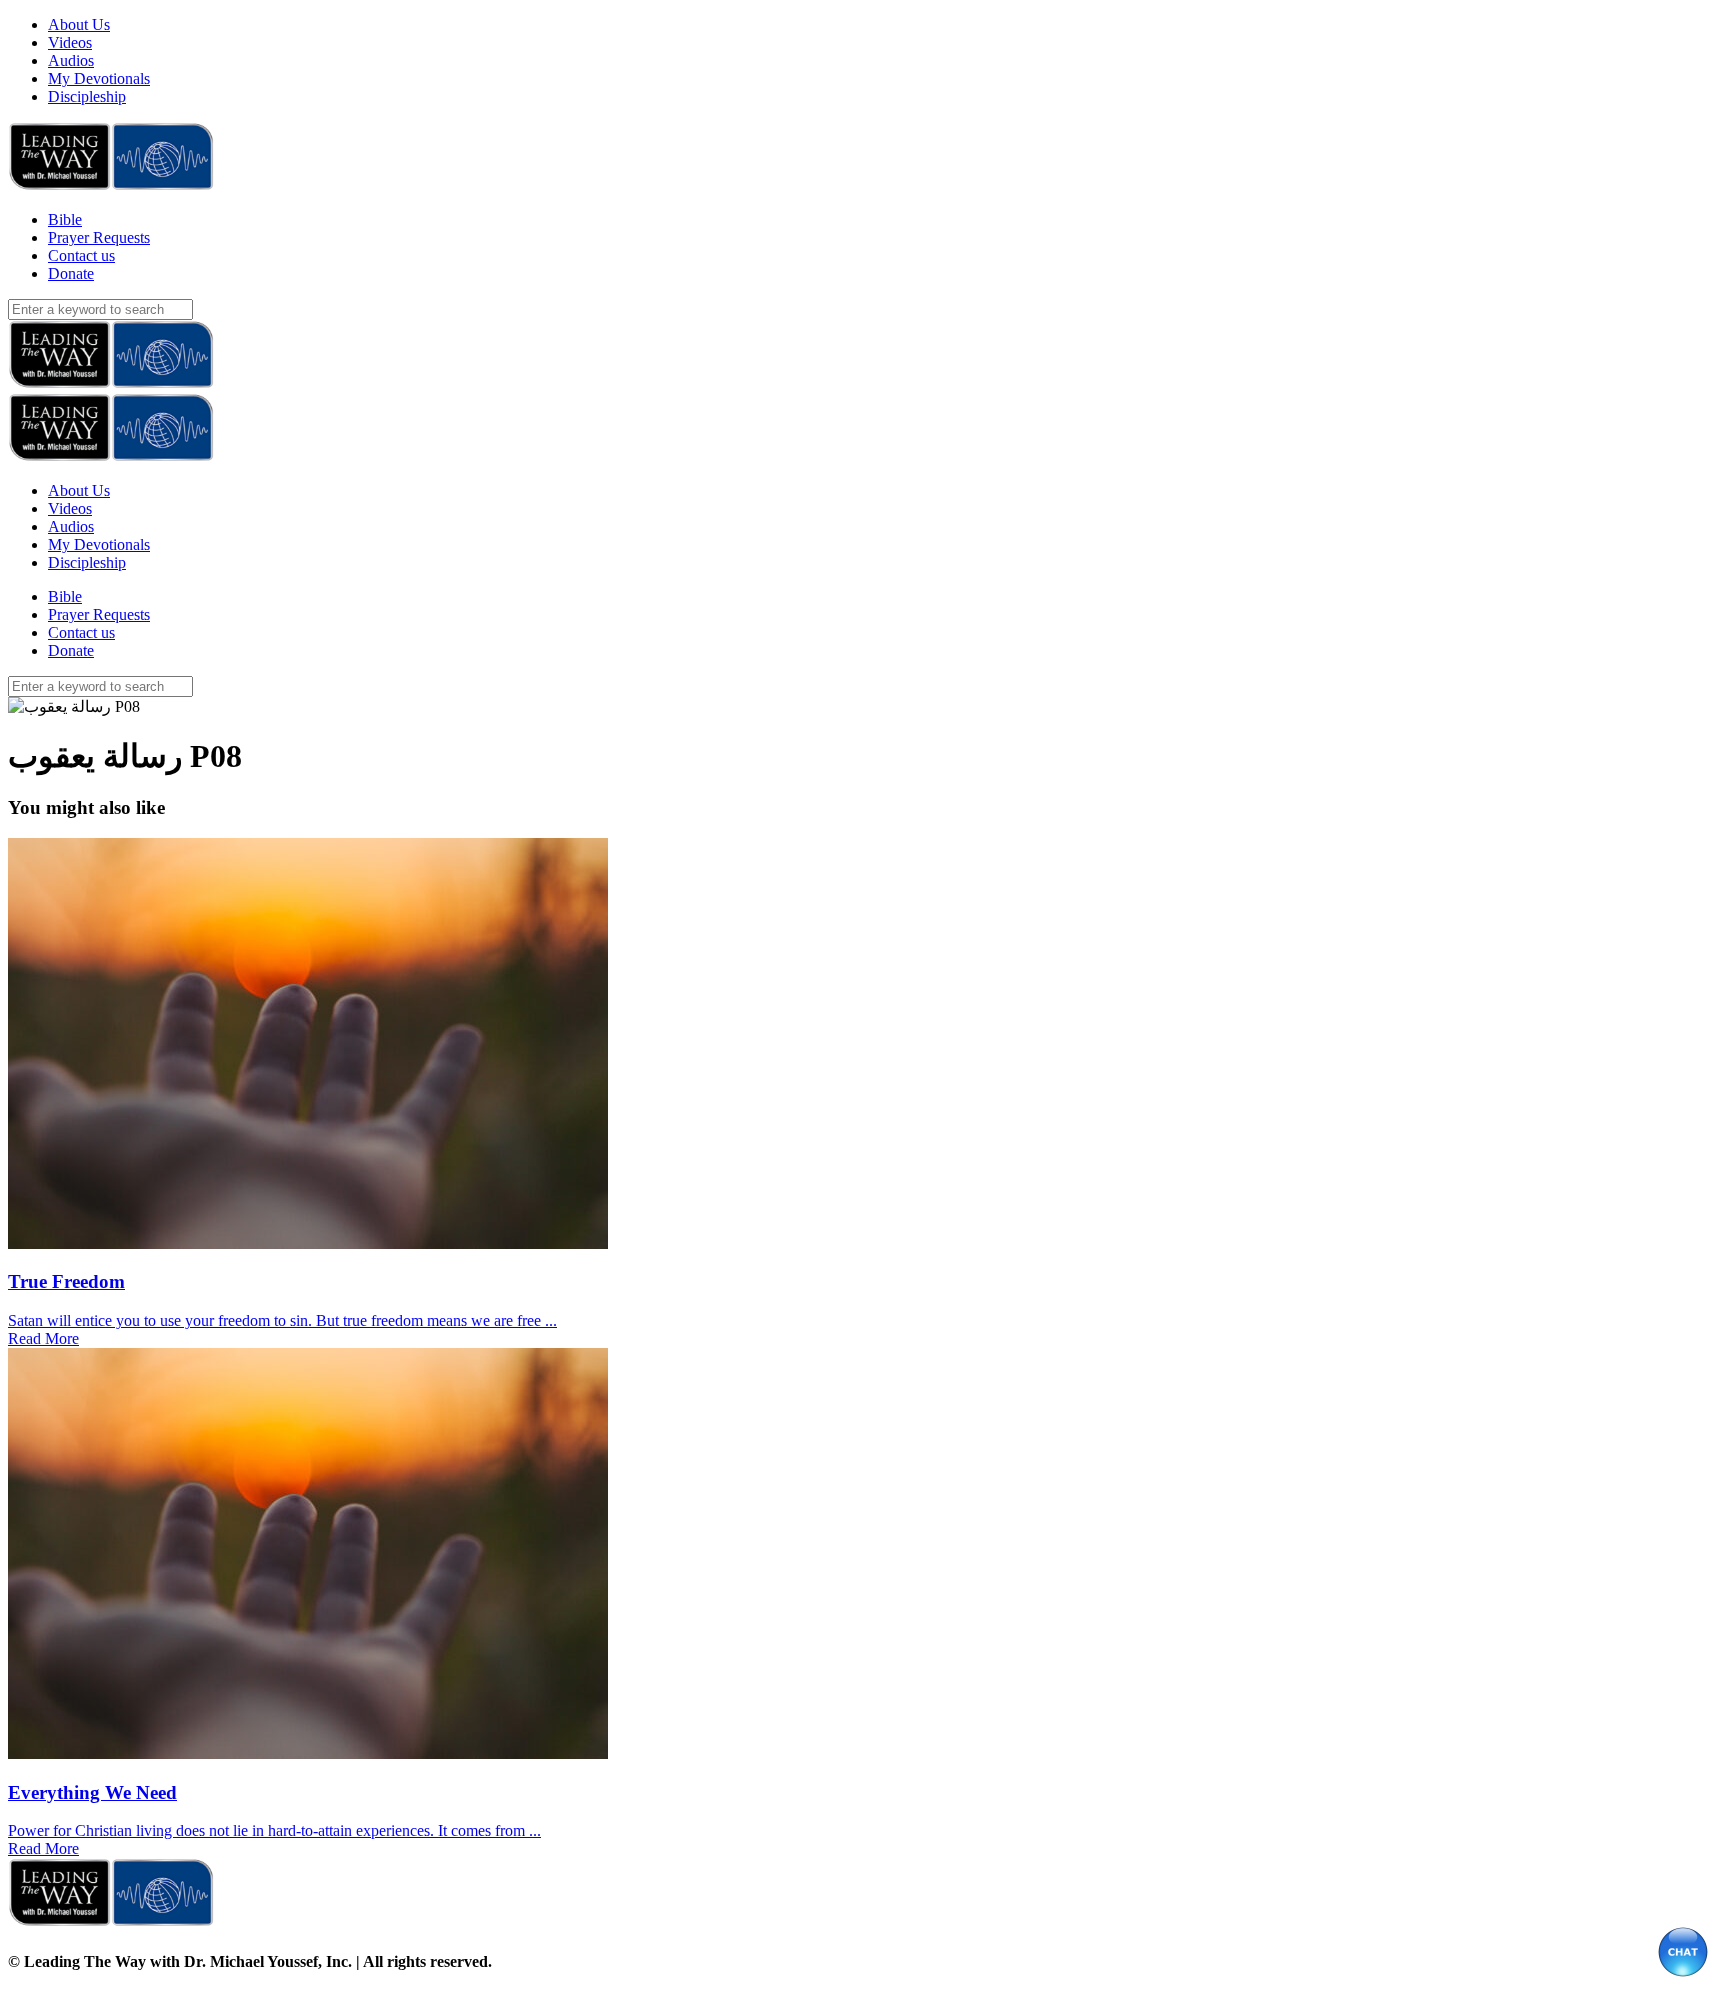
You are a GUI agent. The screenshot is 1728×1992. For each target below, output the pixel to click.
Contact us (81, 255)
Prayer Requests (99, 237)
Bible (65, 219)
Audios (71, 60)
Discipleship (87, 96)
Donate (71, 273)
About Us (79, 24)
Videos (70, 42)
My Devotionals (99, 78)
